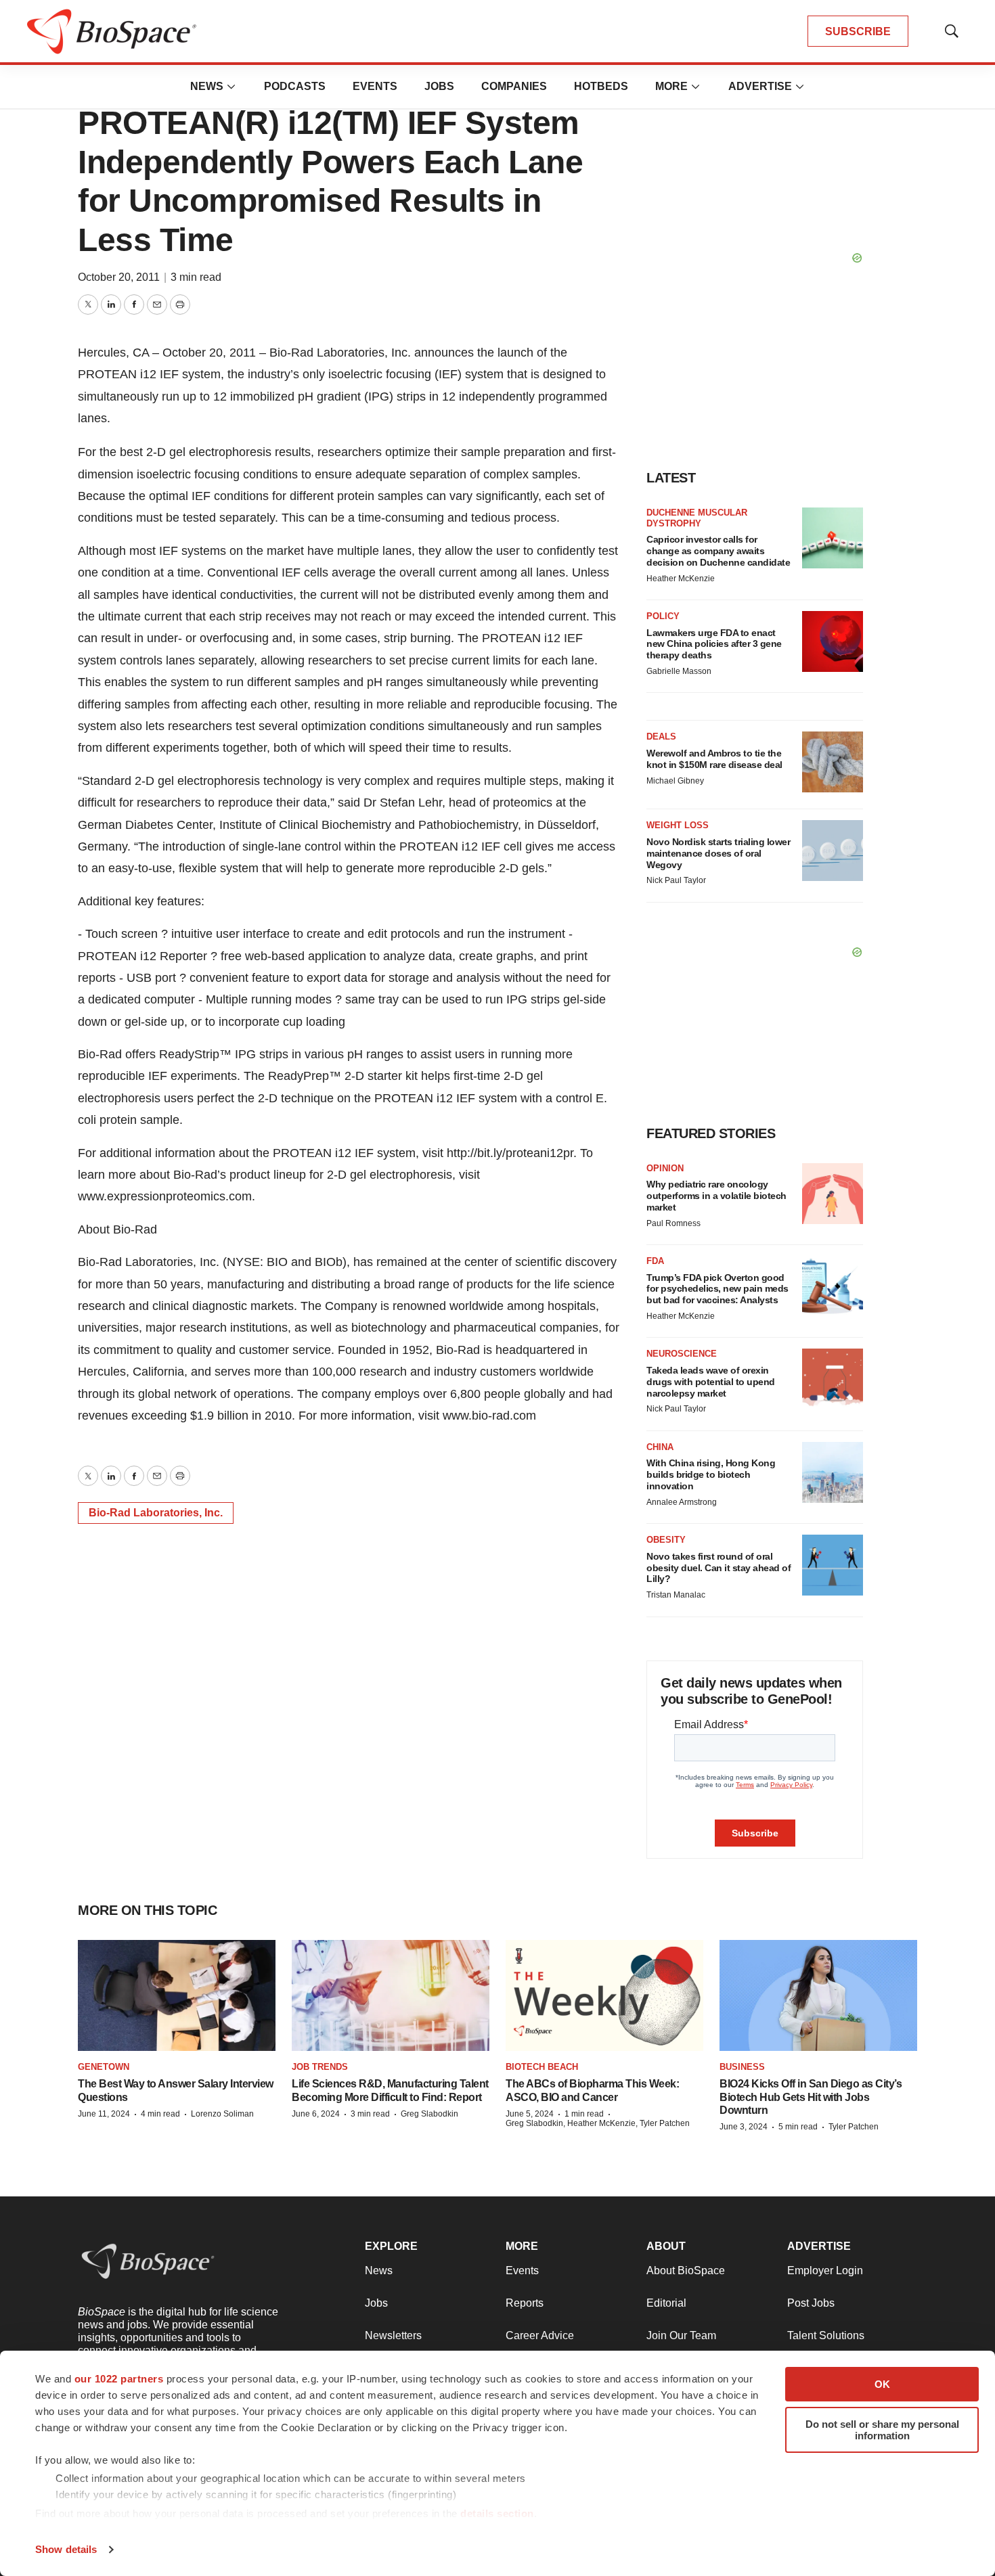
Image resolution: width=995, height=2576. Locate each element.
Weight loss (678, 825)
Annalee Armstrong (682, 1502)
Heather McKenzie (681, 579)
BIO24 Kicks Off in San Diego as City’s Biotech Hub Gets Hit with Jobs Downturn (811, 2097)
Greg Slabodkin (429, 2114)
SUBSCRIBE (858, 31)
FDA (655, 1261)
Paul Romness (673, 1223)
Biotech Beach (542, 2067)
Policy (663, 616)
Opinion (665, 1168)
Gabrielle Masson (679, 671)
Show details (66, 2549)
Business (742, 2067)
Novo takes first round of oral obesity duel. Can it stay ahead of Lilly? (718, 1568)
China (660, 1447)
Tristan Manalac (676, 1595)
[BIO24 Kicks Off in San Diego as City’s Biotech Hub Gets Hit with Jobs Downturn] (818, 1995)
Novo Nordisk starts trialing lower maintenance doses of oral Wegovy (718, 853)
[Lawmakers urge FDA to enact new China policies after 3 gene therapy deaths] (833, 641)
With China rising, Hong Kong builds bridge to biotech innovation (711, 1474)
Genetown (104, 2067)
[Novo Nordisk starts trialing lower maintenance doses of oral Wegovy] (833, 851)
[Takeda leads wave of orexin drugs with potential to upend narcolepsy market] (833, 1379)
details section (497, 2513)
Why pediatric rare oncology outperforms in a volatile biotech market (716, 1196)
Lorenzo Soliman (222, 2114)
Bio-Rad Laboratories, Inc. (156, 1513)
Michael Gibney (675, 781)
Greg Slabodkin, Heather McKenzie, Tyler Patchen (598, 2123)
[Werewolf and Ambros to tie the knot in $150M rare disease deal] (833, 762)
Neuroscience (682, 1354)
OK (882, 2384)
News (207, 86)
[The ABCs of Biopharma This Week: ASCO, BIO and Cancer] (604, 1995)
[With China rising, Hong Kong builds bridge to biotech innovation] (833, 1472)
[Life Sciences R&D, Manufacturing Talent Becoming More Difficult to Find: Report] (391, 1995)
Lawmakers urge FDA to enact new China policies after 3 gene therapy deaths (714, 644)
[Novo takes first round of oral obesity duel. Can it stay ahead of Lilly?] (833, 1565)
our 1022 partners (119, 2379)
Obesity (666, 1540)
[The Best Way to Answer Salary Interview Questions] (177, 1995)
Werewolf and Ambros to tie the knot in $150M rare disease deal (714, 759)
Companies (514, 86)
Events (375, 86)
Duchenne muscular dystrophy (697, 518)
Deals (661, 737)
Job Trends (320, 2067)
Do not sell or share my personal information (882, 2430)
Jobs (439, 86)
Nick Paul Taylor (676, 880)
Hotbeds (601, 86)
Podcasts (295, 86)
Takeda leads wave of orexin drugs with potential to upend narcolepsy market (711, 1382)
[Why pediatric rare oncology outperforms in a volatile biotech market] (833, 1194)
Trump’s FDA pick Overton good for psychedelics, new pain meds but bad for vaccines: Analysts (717, 1289)
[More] (231, 87)
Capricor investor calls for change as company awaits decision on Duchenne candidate (718, 551)
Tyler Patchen (854, 2127)
